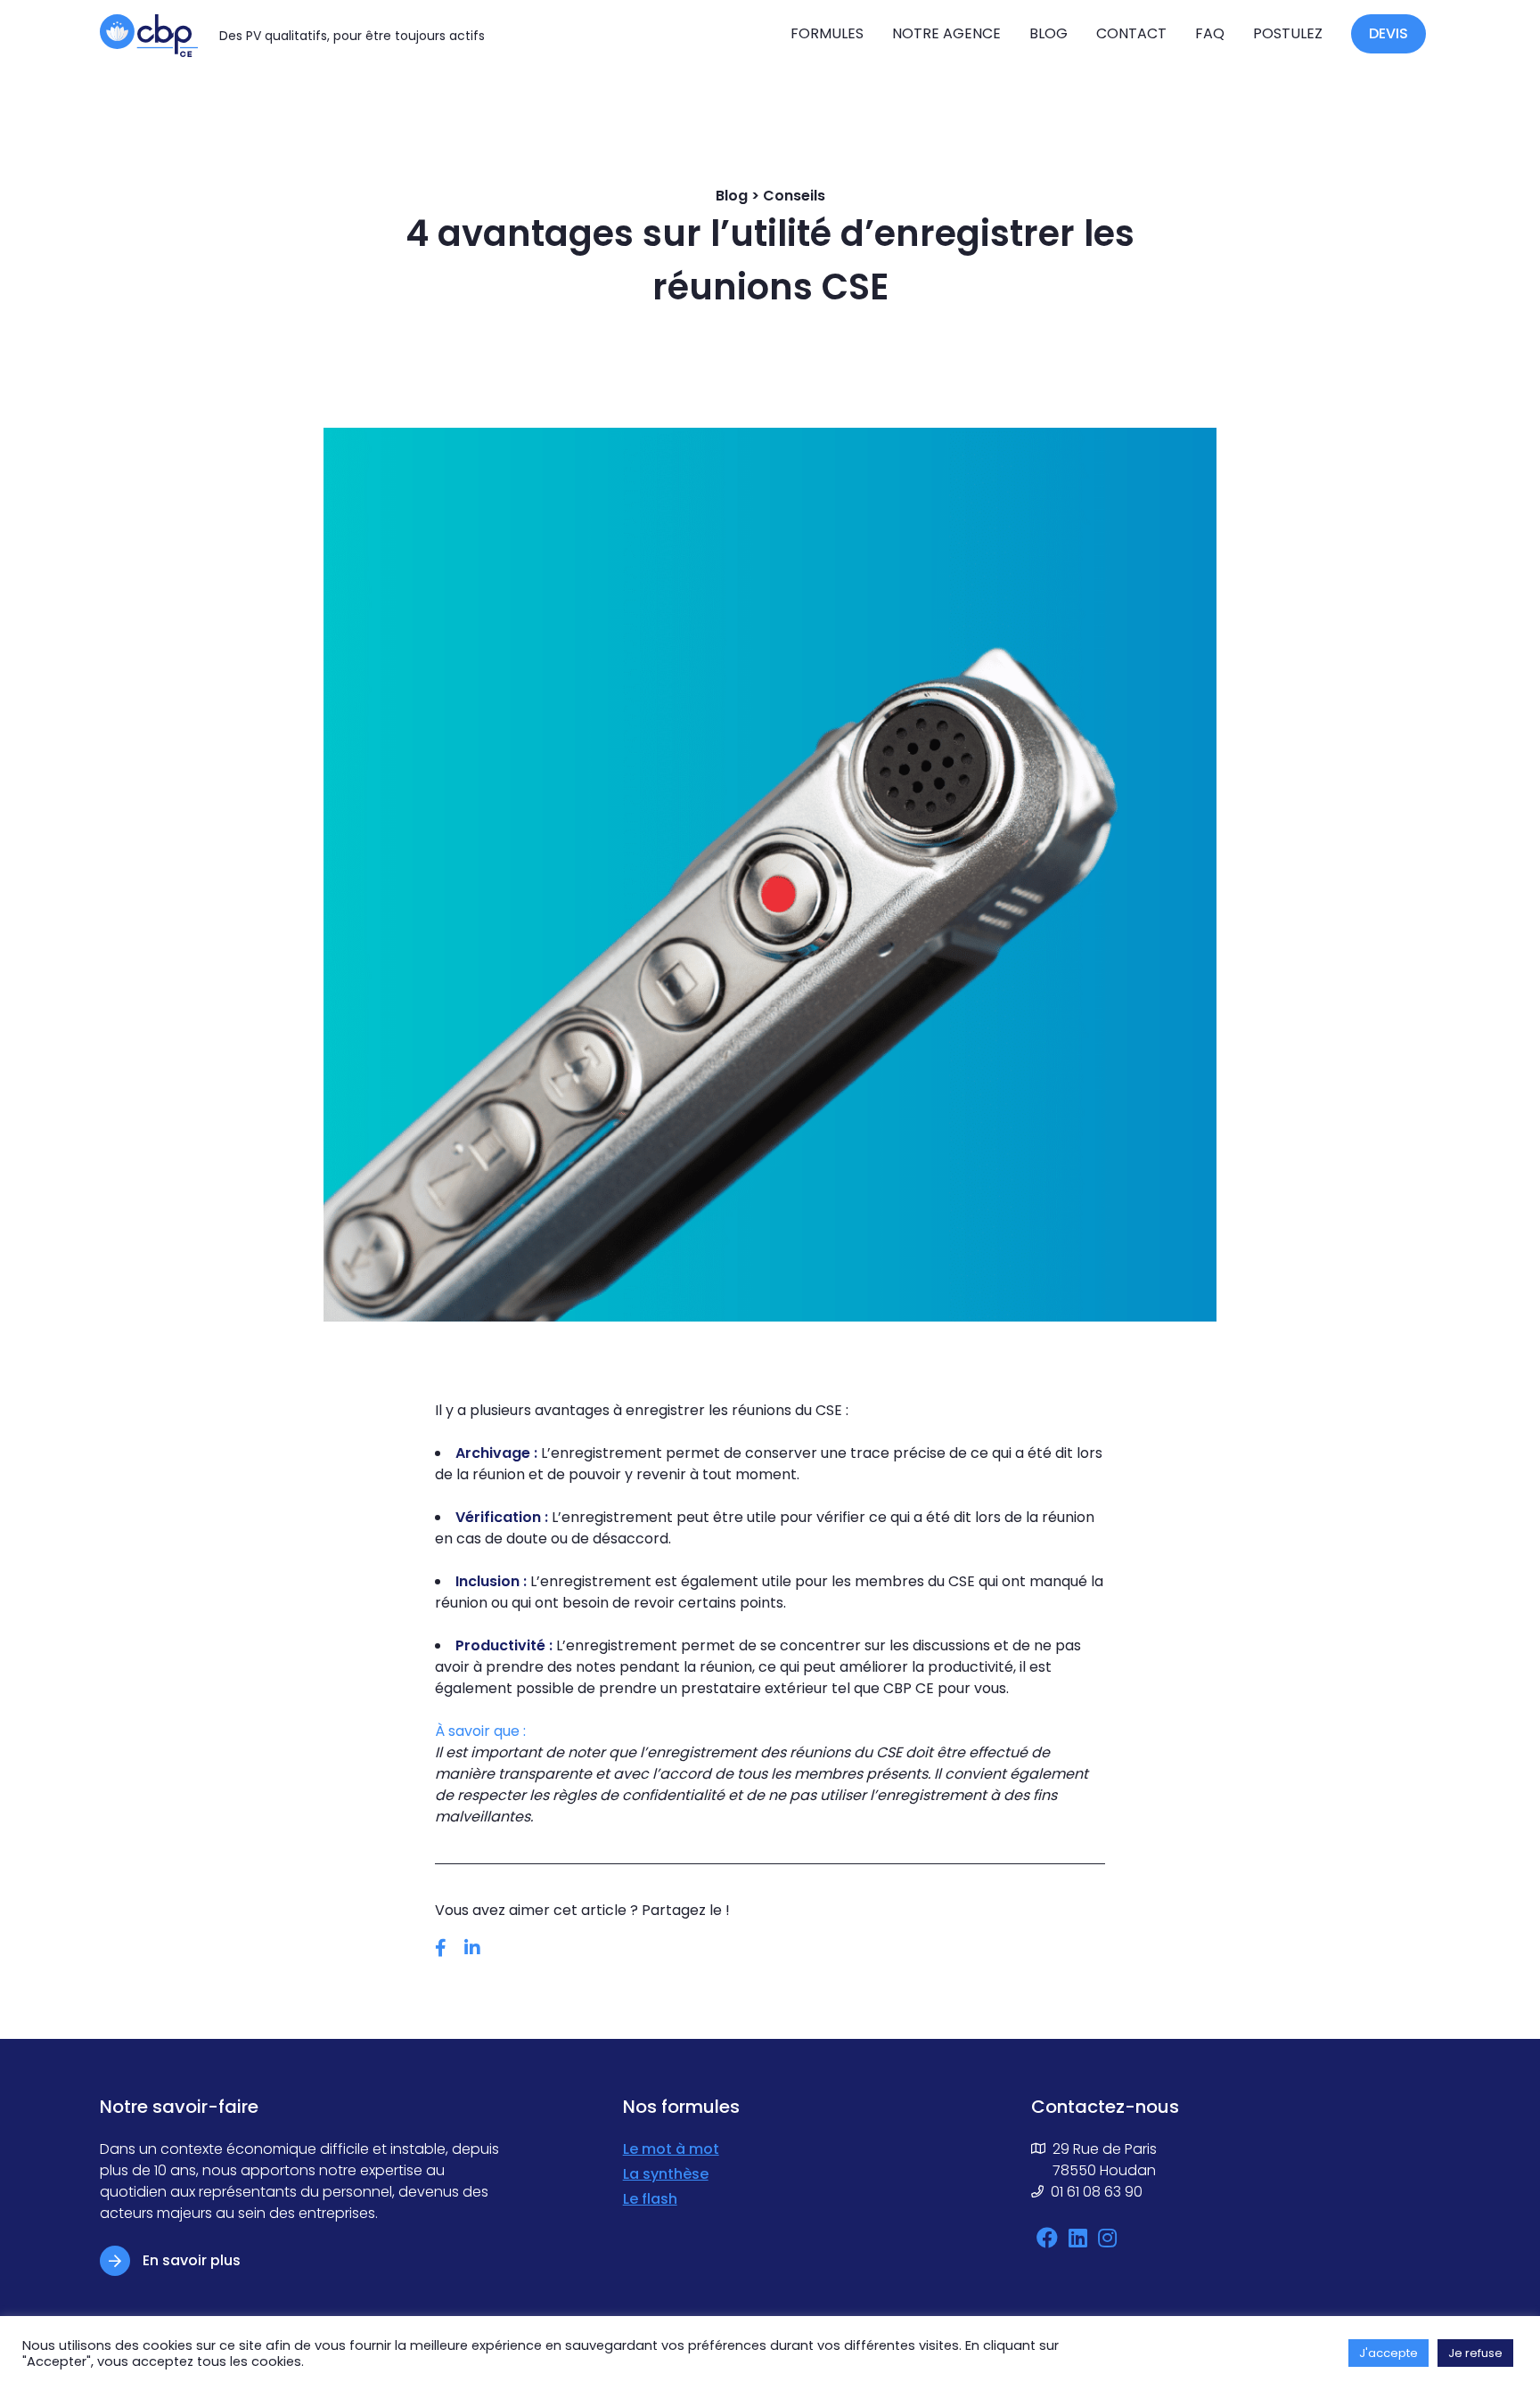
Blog (1049, 33)
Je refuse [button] (1475, 2353)
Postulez (1288, 33)
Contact (1131, 33)
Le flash (650, 2199)
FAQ (1210, 33)
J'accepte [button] (1388, 2353)
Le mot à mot (671, 2149)
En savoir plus (192, 2260)
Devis (1388, 33)
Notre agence (946, 33)
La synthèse (666, 2174)
